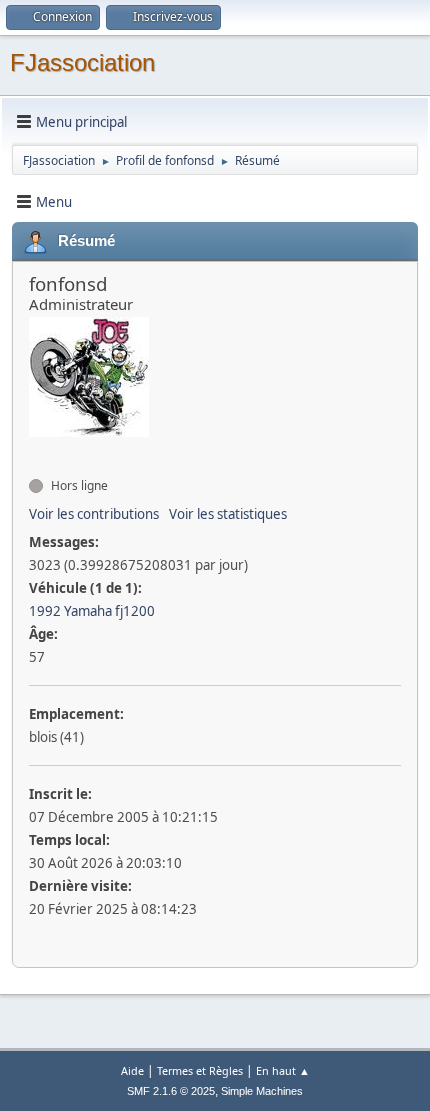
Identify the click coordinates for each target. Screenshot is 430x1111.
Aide (132, 1070)
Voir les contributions (94, 514)
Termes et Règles (200, 1070)
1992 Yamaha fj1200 (92, 611)
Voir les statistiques (228, 514)
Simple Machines (262, 1091)
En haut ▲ (283, 1070)
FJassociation (82, 62)
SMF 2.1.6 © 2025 (171, 1091)
